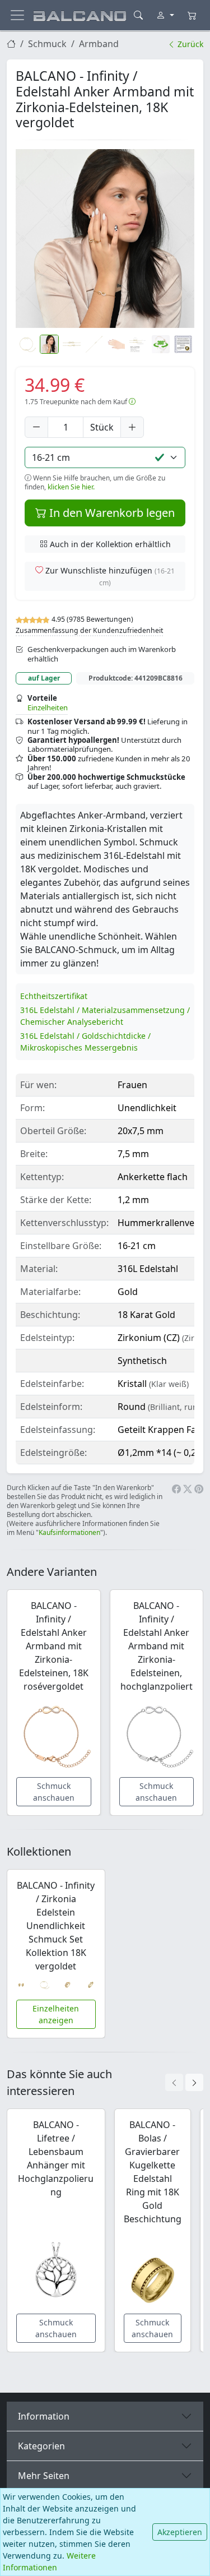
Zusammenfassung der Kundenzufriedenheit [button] (89, 630)
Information (44, 2416)
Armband (99, 44)
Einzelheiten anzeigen (56, 2014)
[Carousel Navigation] (184, 2082)
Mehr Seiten (44, 2476)
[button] (105, 239)
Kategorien (41, 2446)
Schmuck (47, 44)
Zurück (189, 44)
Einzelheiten (48, 707)
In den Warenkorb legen (111, 513)
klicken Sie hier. (71, 487)
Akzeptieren (180, 2532)
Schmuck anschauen (54, 1792)
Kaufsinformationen (69, 1532)
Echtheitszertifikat (54, 996)
